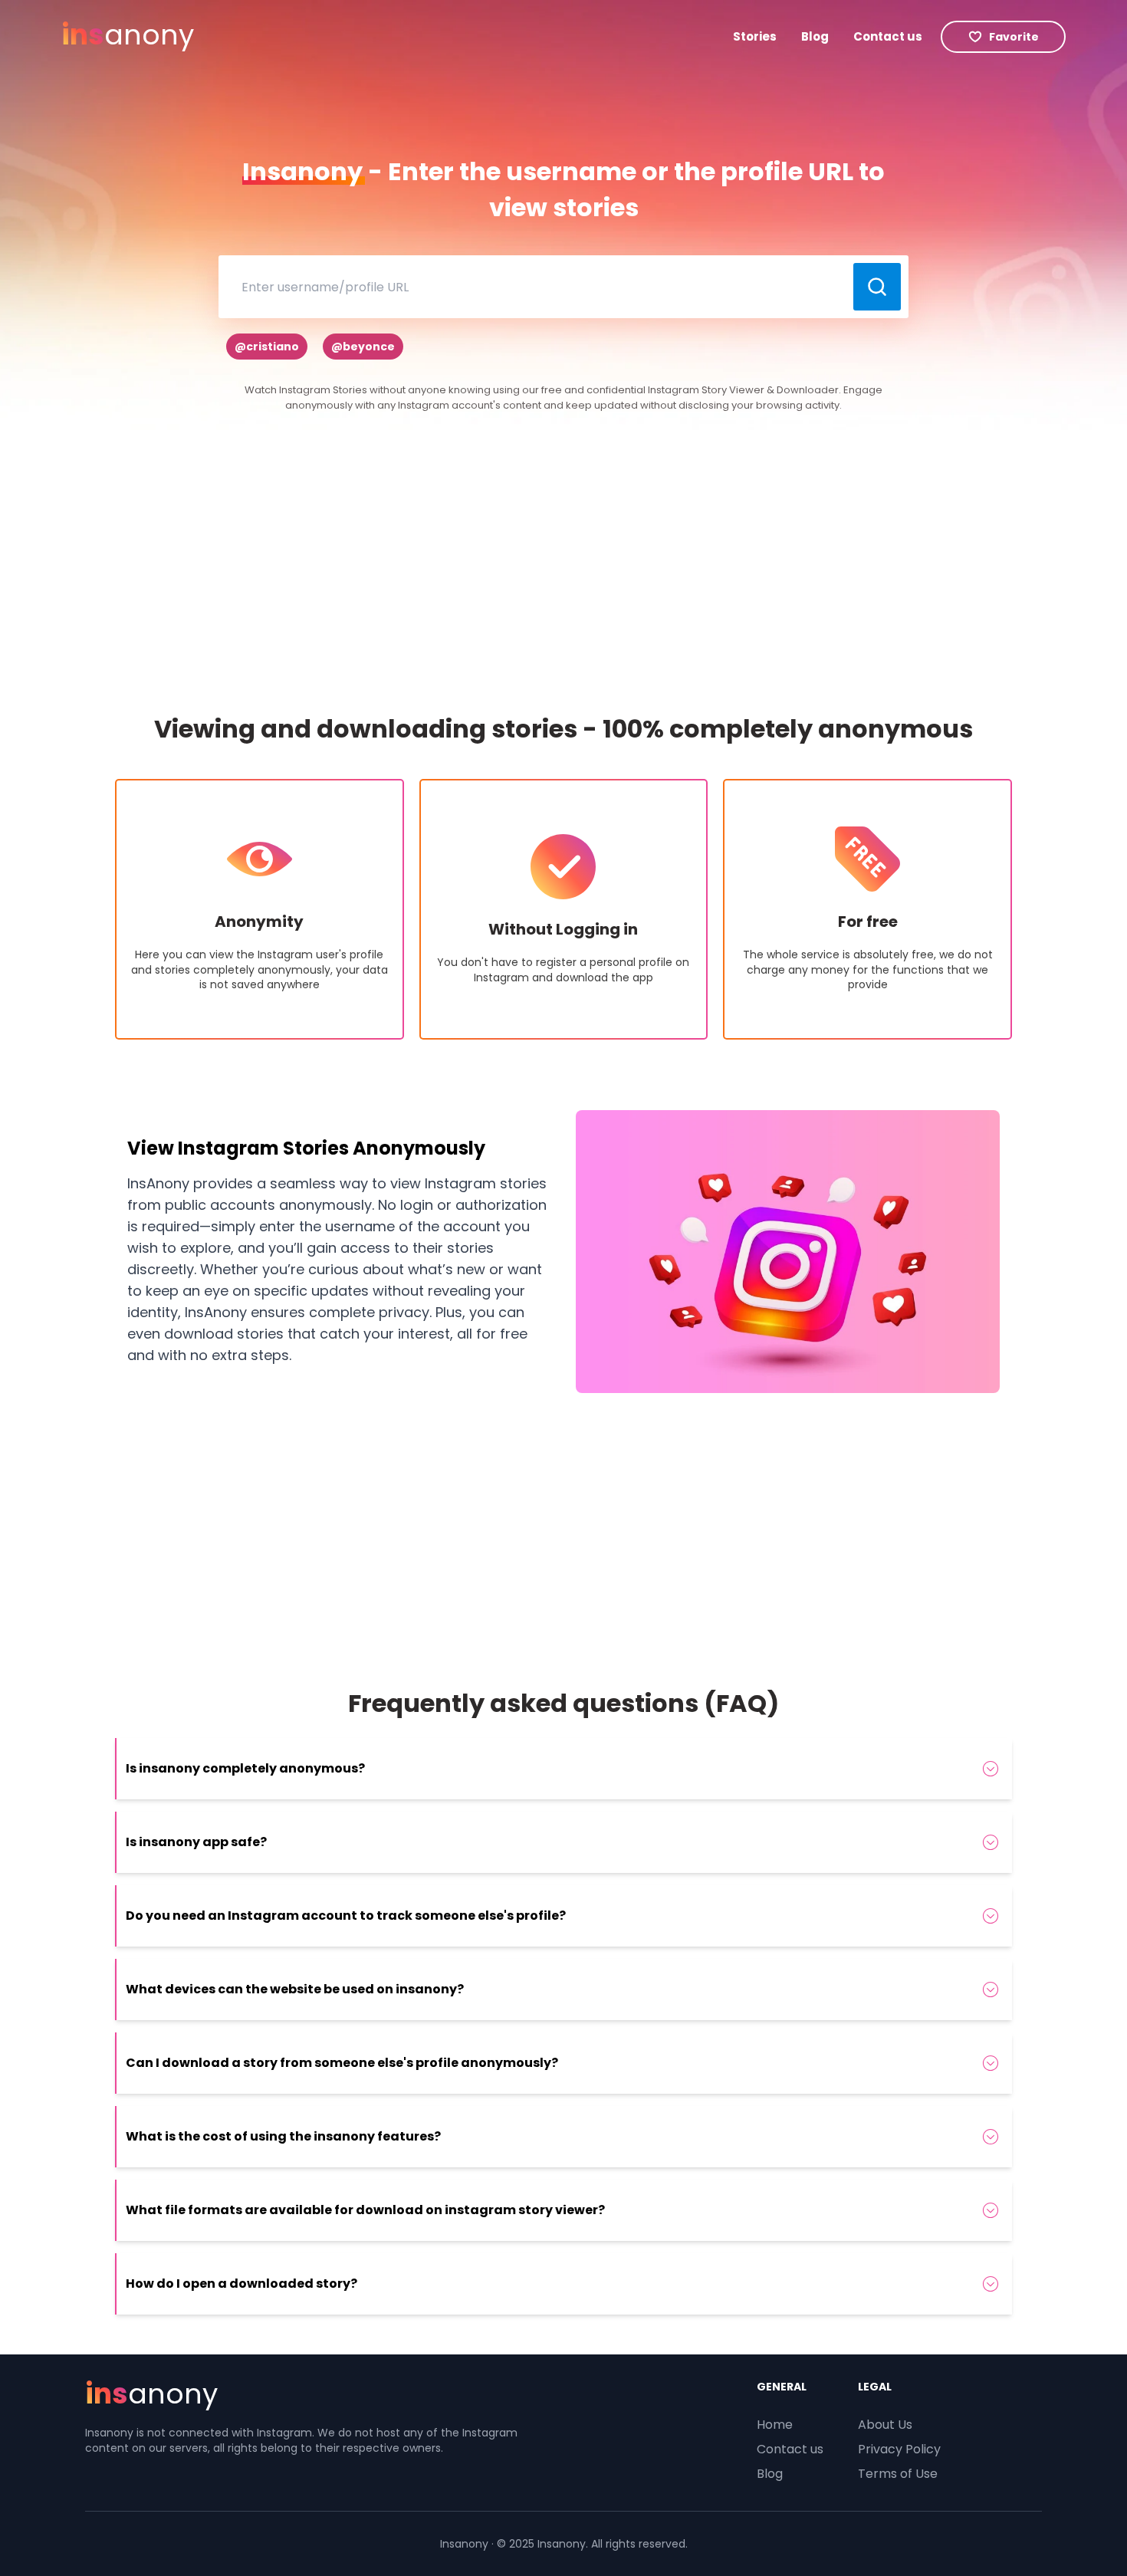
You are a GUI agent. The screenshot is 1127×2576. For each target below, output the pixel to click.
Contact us (888, 36)
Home (775, 2425)
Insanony (464, 2544)
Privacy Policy (899, 2449)
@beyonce (363, 347)
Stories (755, 36)
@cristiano (267, 347)
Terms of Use (898, 2474)
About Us (885, 2425)
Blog (815, 36)
